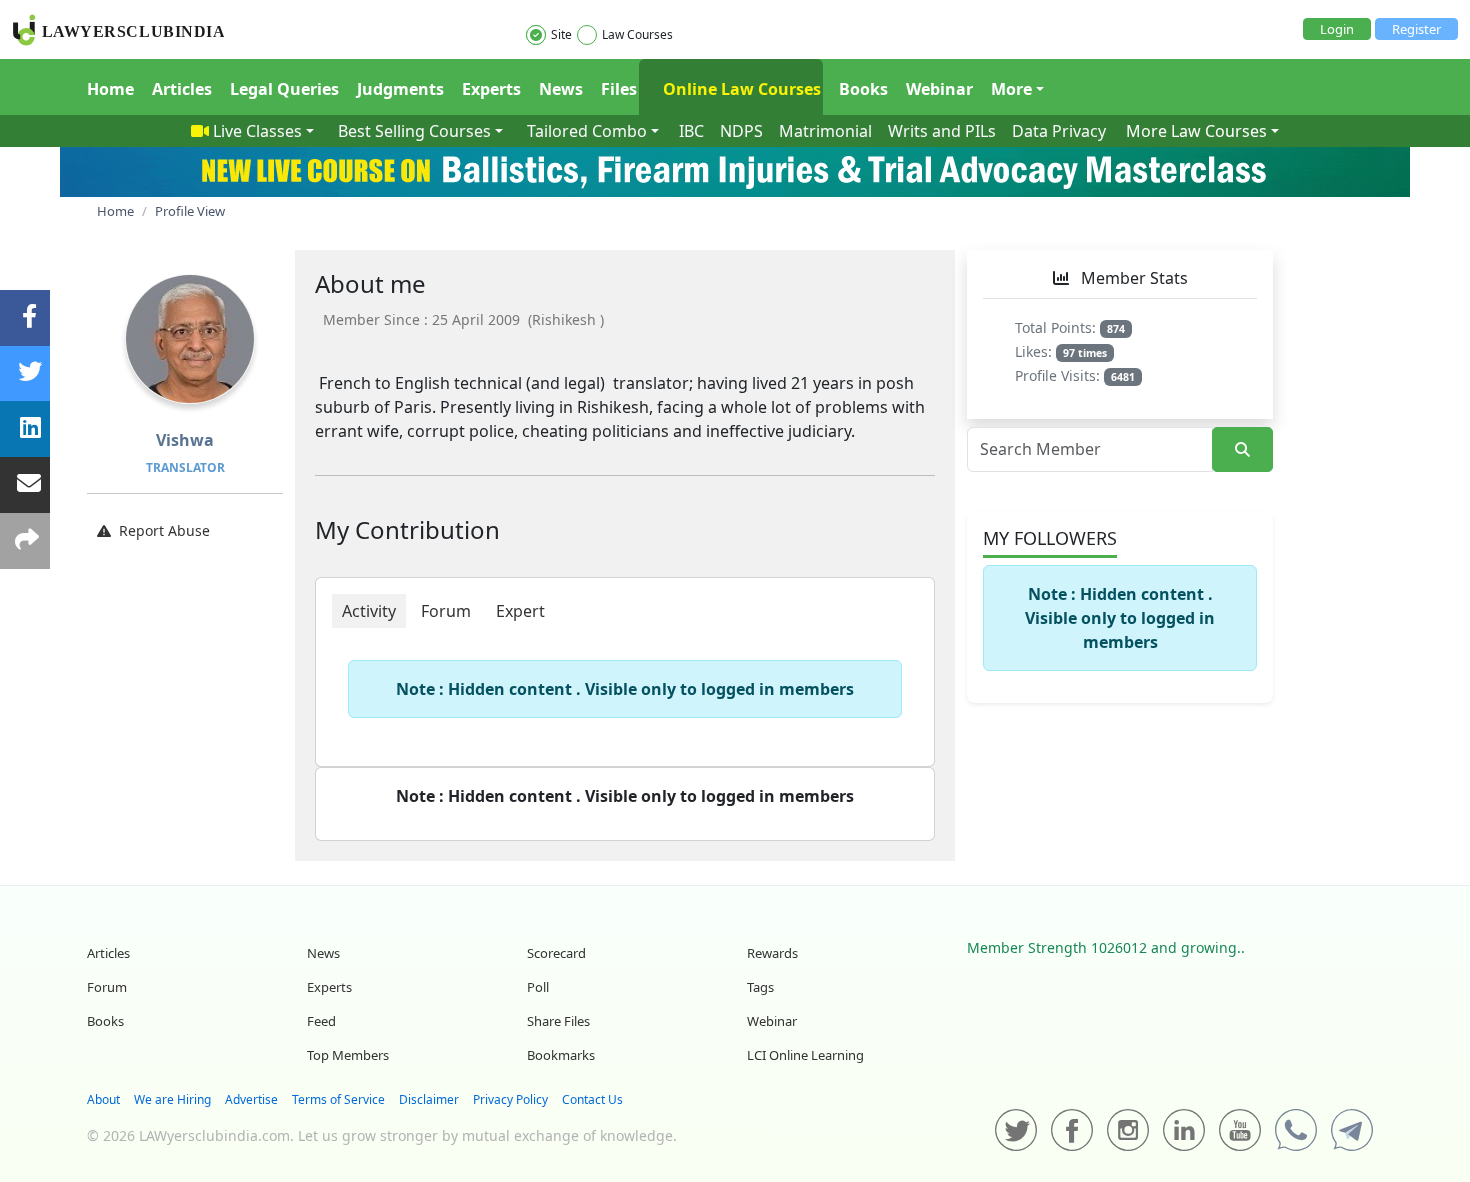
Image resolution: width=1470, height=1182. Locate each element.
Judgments (400, 89)
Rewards (772, 953)
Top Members (348, 1055)
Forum (107, 987)
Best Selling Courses (414, 131)
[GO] (1242, 449)
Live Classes (257, 131)
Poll (538, 987)
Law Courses (637, 34)
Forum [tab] (446, 611)
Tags (760, 987)
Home (110, 89)
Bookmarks (561, 1055)
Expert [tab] (520, 611)
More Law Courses (1196, 131)
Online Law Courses (740, 89)
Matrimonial (825, 131)
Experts (491, 89)
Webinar (939, 89)
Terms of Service (338, 1099)
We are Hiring (172, 1099)
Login (1337, 29)
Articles (182, 89)
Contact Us (592, 1099)
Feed (321, 1021)
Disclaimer (429, 1099)
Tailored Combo (587, 131)
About (103, 1099)
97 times (1085, 353)
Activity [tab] (369, 611)
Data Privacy (1059, 131)
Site (561, 34)
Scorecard (556, 953)
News (561, 89)
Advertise (251, 1099)
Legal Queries (284, 89)
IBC (691, 131)
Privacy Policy (510, 1099)
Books (863, 89)
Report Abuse (164, 530)
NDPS (741, 131)
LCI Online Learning (805, 1055)
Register (1416, 29)
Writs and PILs (942, 131)
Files (619, 89)
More (1011, 89)
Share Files (558, 1021)
